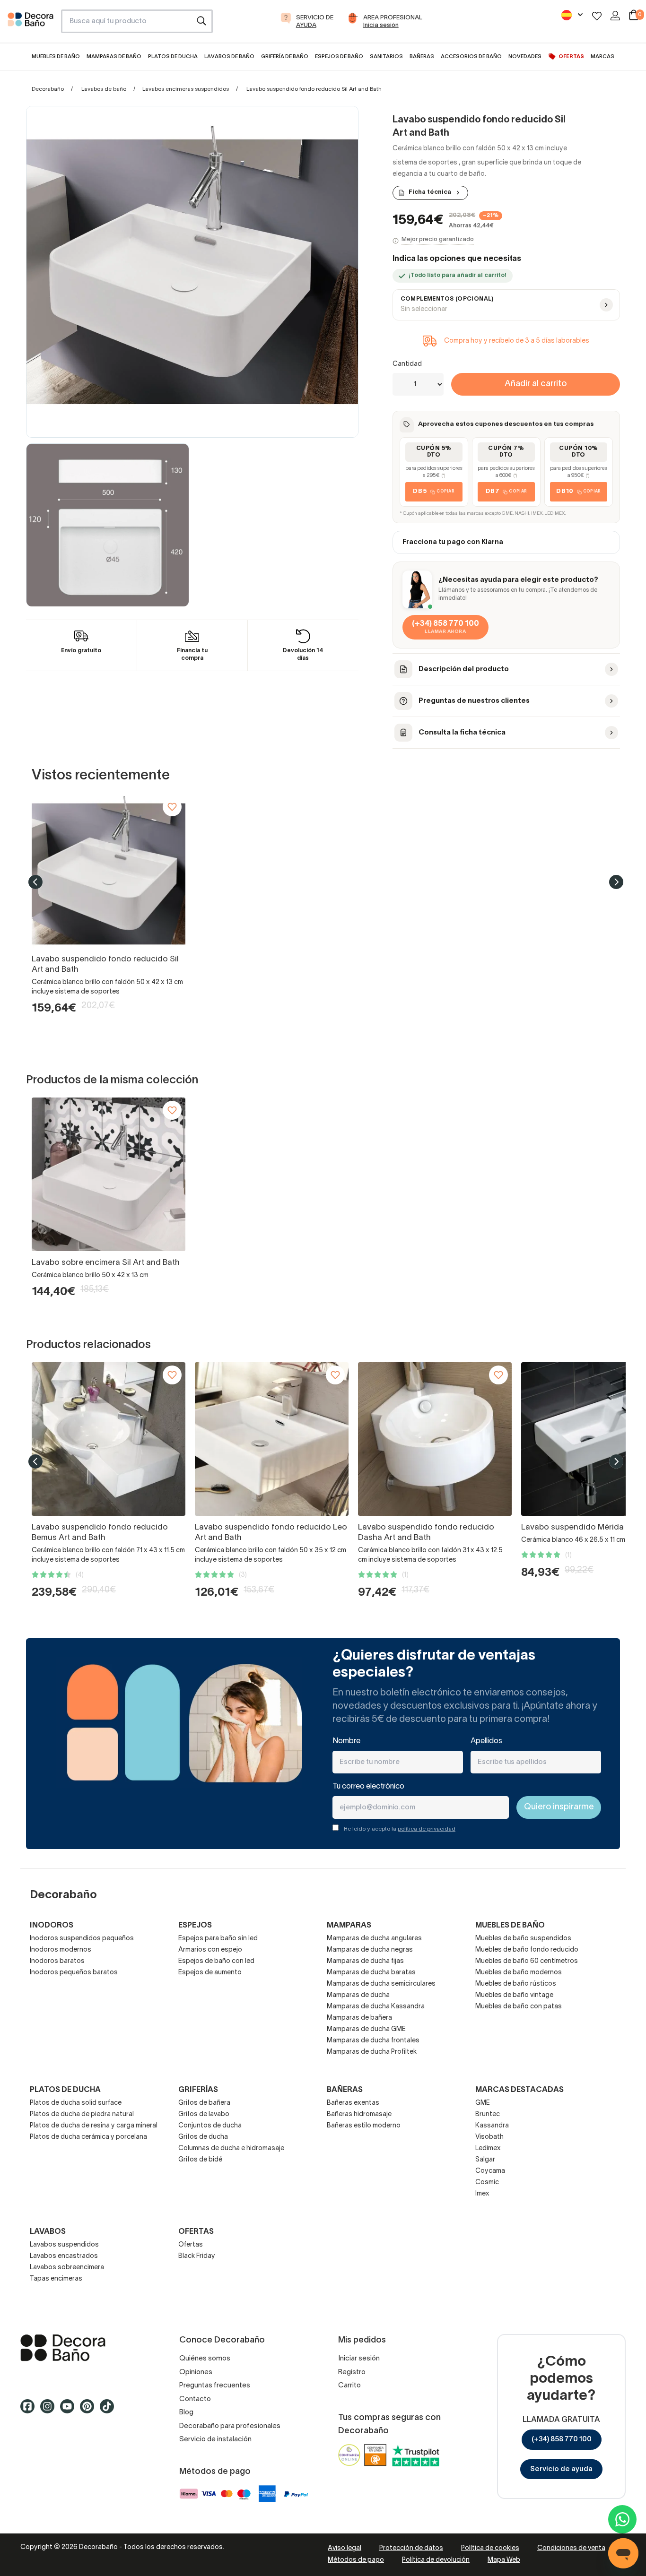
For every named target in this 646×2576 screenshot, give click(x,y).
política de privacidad (427, 1829)
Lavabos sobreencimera (67, 2268)
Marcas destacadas (519, 2090)
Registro (352, 2372)
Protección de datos (411, 2548)
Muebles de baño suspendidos (523, 1939)
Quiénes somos (205, 2359)
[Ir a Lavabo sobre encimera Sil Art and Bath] (109, 1174)
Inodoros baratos (57, 1961)
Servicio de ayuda (561, 2469)
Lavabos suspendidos (64, 2245)
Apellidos (486, 1741)
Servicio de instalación (215, 2439)
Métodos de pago (356, 2560)
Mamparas (349, 1926)
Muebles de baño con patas (519, 2007)
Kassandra (492, 2126)
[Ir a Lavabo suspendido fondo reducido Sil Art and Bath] (109, 871)
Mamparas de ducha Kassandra (376, 2007)
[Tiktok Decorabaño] (110, 2411)
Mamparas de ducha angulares (374, 1939)
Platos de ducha (65, 2090)
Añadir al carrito (536, 384)
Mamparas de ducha (358, 1995)
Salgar (485, 2160)
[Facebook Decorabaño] (30, 2411)
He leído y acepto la (400, 1829)
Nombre (346, 1741)
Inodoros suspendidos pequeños (82, 1939)
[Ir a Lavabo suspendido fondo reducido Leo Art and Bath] (272, 1439)
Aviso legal (345, 2548)
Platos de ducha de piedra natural (82, 2114)
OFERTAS (196, 2232)
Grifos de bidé (200, 2160)
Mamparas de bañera (359, 2018)
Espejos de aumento (210, 1973)
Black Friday (197, 2256)
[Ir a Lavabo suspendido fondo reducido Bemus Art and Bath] (109, 1439)
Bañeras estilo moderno (364, 2126)
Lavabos (48, 2232)
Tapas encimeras (56, 2279)
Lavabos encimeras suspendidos (186, 89)
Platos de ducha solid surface (76, 2103)
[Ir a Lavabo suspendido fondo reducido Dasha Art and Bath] (435, 1439)
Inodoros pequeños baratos (74, 1973)
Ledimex (488, 2148)
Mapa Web (504, 2560)
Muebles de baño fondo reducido (527, 1950)
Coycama (490, 2171)
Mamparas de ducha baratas (371, 1973)
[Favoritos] (597, 16)
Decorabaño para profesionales (230, 2426)
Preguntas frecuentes (215, 2386)
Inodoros (52, 1926)
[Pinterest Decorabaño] (90, 2411)
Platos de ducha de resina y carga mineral (94, 2126)
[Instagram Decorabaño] (50, 2411)
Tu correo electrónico (368, 1787)
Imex (482, 2194)
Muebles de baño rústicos (516, 1984)
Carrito (349, 2386)
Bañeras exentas (353, 2103)
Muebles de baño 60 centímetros (527, 1961)
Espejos (195, 1926)
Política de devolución (436, 2560)
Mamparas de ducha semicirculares (381, 1984)
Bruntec (488, 2114)
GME (483, 2103)
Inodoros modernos (61, 1950)
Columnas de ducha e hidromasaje (231, 2148)
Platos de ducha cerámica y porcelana (88, 2137)
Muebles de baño (510, 1926)
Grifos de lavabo (204, 2114)
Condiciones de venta (571, 2548)
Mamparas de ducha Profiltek (372, 2052)
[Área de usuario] (615, 16)
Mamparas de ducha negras (370, 1950)
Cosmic (487, 2183)
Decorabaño (48, 89)
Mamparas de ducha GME (366, 2029)
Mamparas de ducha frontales (373, 2041)
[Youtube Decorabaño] (70, 2411)
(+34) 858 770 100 (562, 2439)
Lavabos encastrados (64, 2256)
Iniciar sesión (359, 2359)
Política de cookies (490, 2548)
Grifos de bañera (204, 2103)
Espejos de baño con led (216, 1961)
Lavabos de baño (104, 89)
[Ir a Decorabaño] (85, 2348)
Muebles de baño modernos (519, 1973)
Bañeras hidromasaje (359, 2114)
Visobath (489, 2137)
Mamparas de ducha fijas (365, 1961)
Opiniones (196, 2372)
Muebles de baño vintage (514, 1995)
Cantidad (407, 364)
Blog (186, 2412)
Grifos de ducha (203, 2137)
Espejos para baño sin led (218, 1939)
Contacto (195, 2399)
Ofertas (191, 2245)
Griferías (198, 2090)
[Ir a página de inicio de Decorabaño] (31, 24)
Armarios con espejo (210, 1950)
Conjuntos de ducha (210, 2126)
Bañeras (345, 2090)
